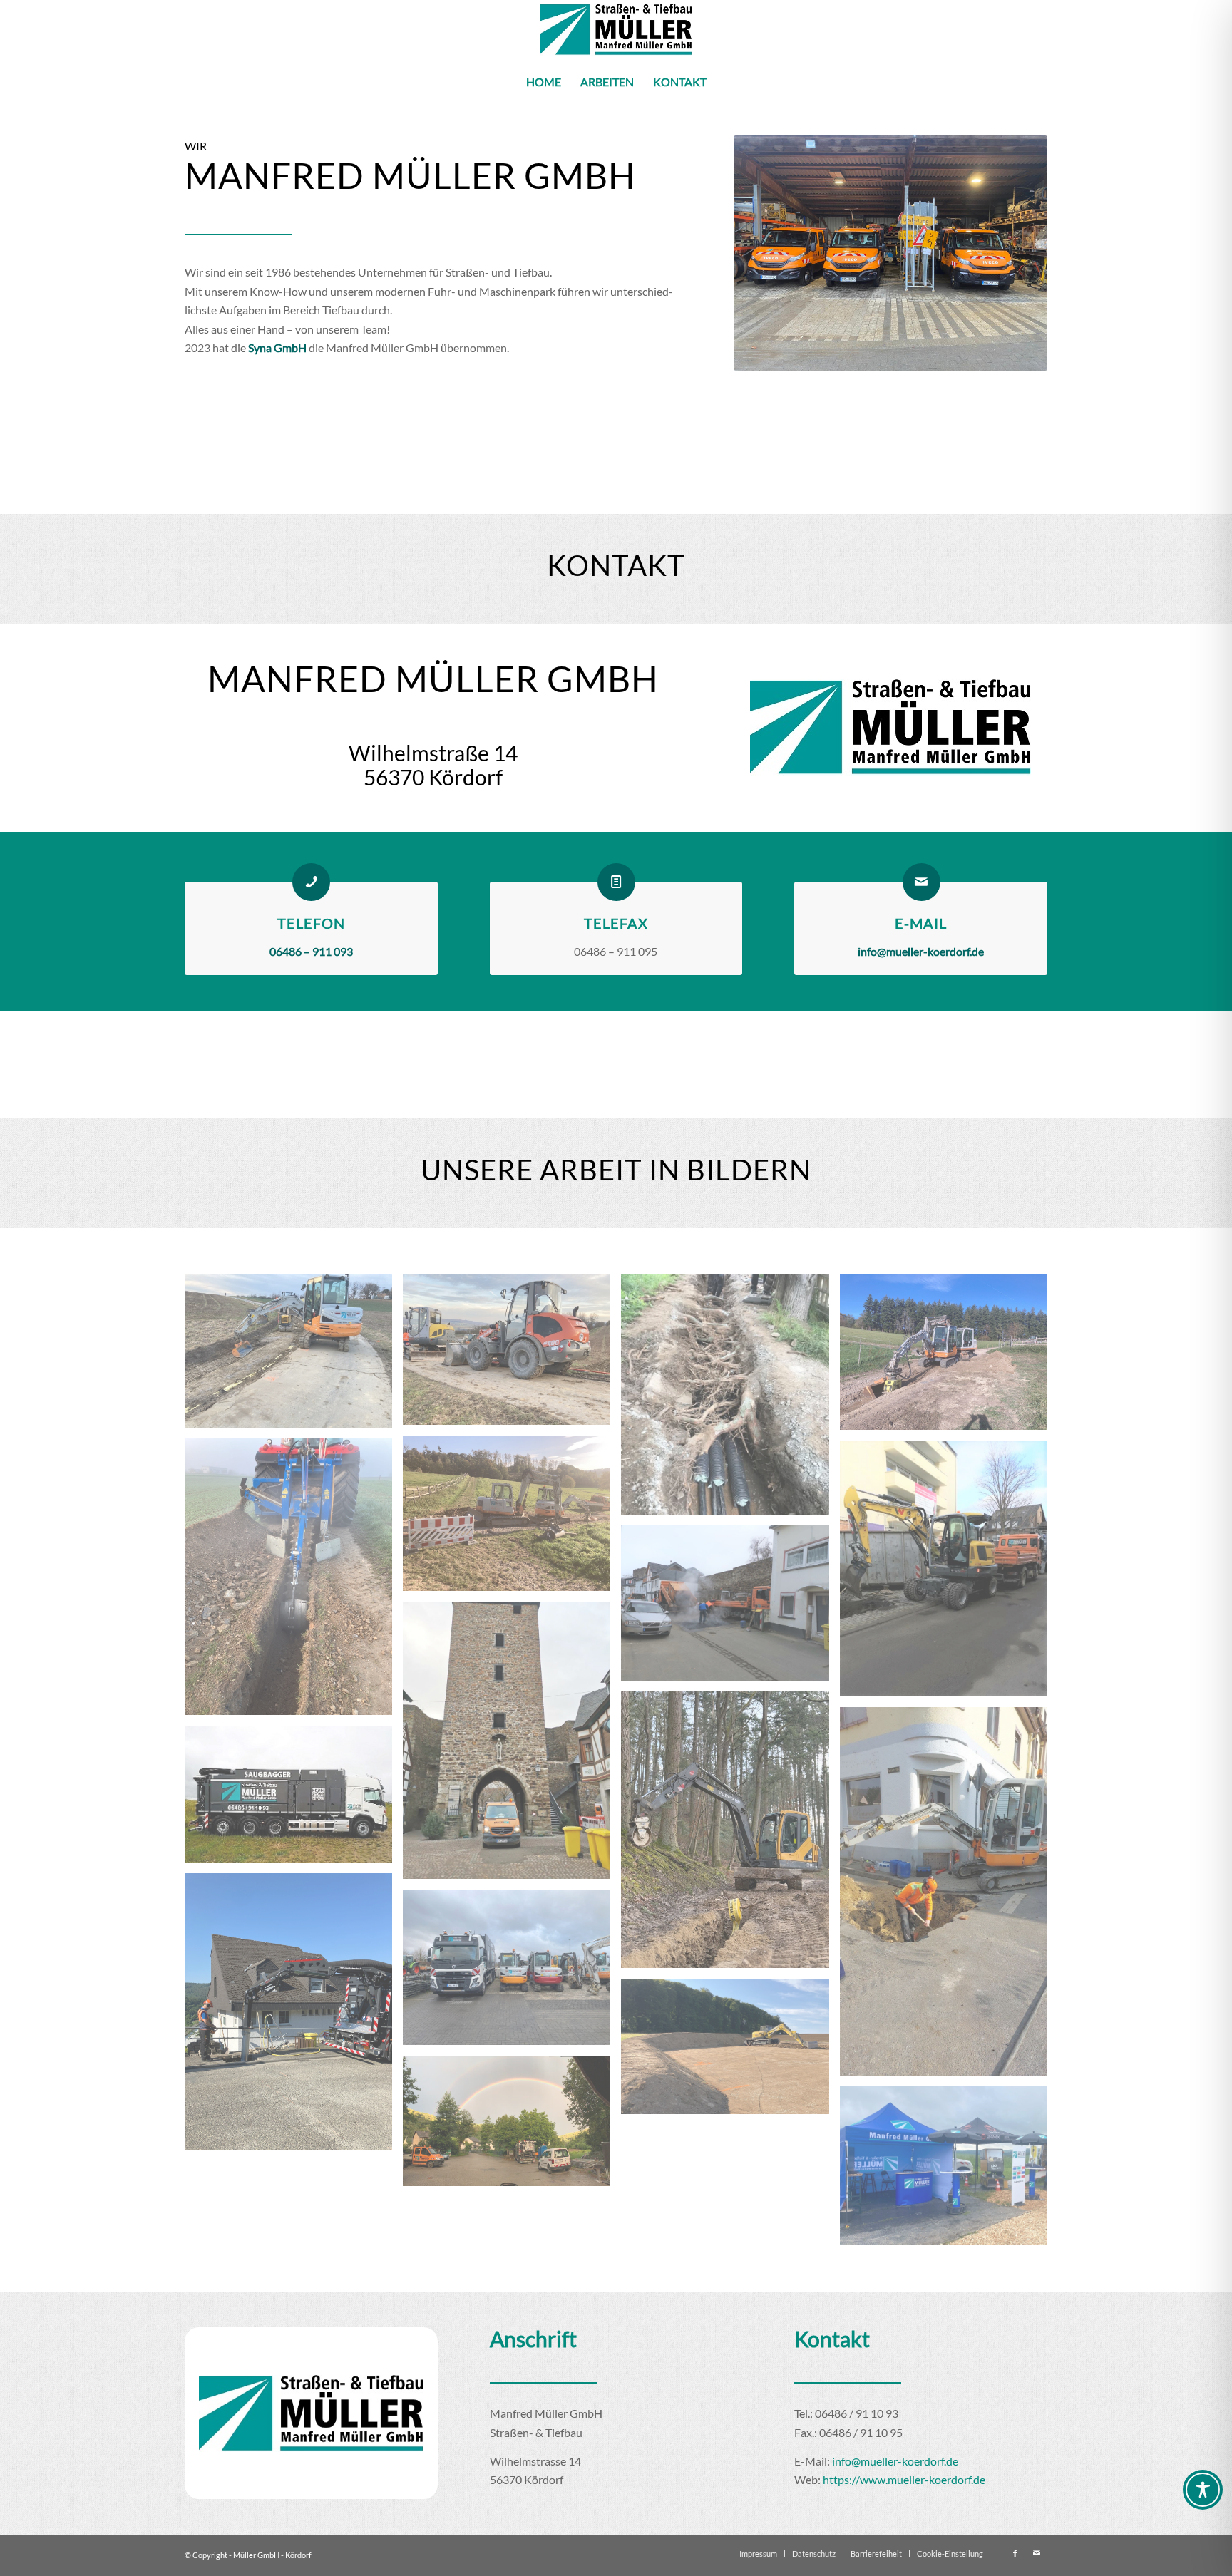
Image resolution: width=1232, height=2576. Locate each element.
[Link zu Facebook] (1015, 2553)
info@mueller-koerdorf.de (895, 2461)
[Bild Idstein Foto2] (294, 1356)
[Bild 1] (730, 1835)
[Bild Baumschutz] (730, 1400)
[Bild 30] (512, 2126)
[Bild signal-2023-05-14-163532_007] (949, 2171)
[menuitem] (544, 82)
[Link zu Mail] (1037, 2553)
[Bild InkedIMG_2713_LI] (730, 1608)
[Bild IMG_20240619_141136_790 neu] (294, 1799)
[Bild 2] (949, 1897)
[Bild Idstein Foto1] (512, 1355)
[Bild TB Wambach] (949, 1357)
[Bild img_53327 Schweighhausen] (730, 2052)
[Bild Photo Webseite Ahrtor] (512, 1745)
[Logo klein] (616, 30)
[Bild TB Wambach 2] (512, 1519)
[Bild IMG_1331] (294, 2017)
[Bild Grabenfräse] (294, 1582)
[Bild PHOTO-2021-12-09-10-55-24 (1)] (949, 1573)
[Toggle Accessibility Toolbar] (1203, 2490)
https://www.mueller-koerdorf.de (904, 2479)
